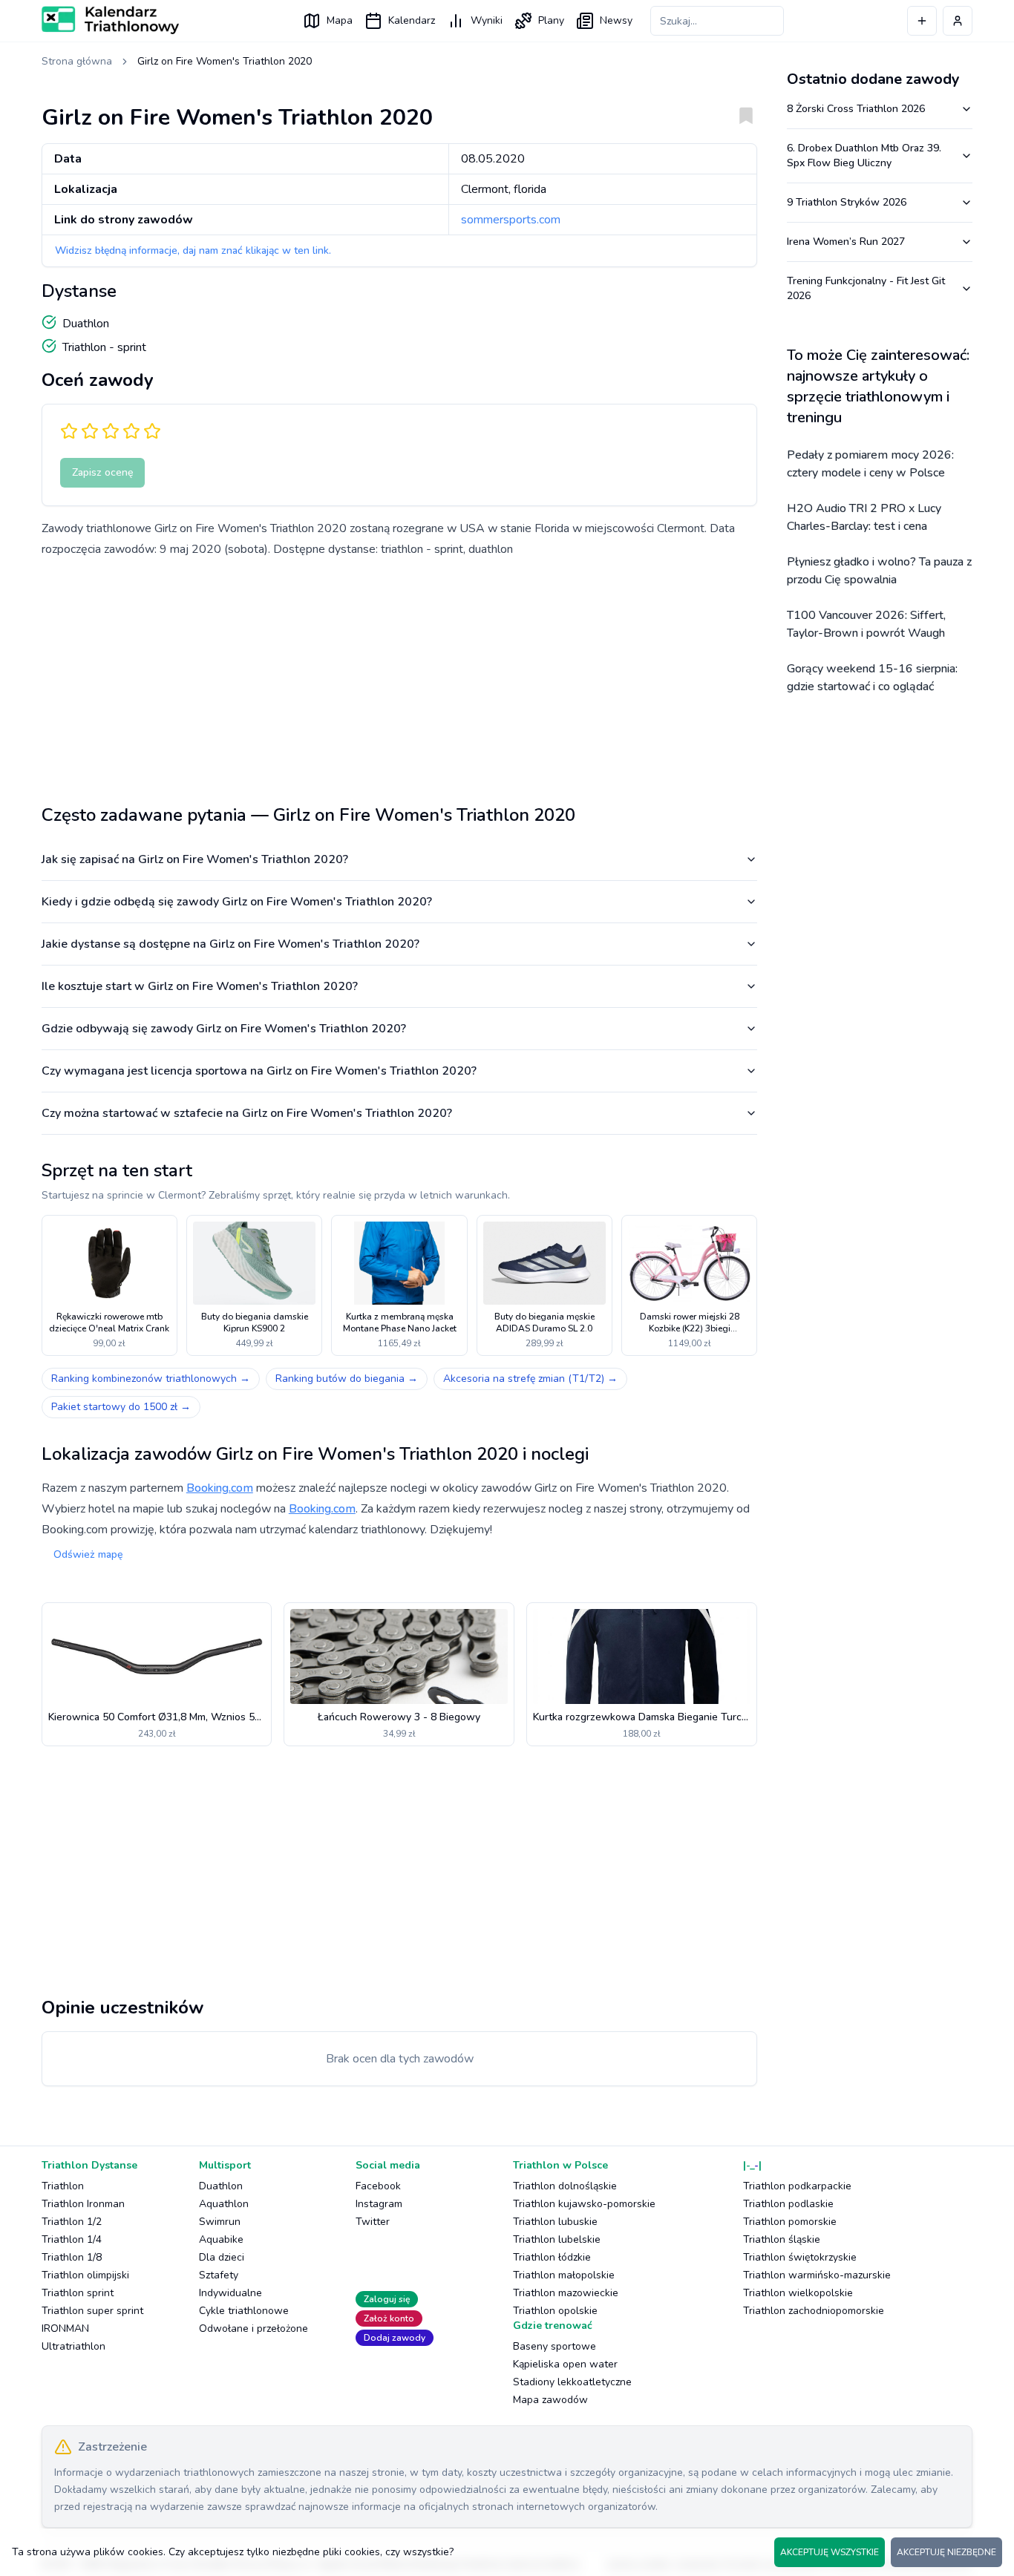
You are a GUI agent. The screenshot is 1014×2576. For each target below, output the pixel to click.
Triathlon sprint (78, 2293)
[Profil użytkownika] (958, 21)
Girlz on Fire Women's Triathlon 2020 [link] (225, 61)
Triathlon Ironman (83, 2204)
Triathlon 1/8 (72, 2257)
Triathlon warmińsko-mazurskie (817, 2275)
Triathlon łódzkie (552, 2257)
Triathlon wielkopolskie (798, 2293)
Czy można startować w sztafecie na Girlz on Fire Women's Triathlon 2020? (247, 1113)
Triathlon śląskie (782, 2239)
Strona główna (77, 61)
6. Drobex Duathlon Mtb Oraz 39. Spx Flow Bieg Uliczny (864, 155)
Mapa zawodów (550, 2400)
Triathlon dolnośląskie (565, 2186)
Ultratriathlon (73, 2346)
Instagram (379, 2204)
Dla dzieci (222, 2257)
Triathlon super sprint (92, 2311)
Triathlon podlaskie (788, 2204)
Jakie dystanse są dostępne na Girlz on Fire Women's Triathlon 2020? (230, 944)
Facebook (378, 2186)
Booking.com (220, 1488)
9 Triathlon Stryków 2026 (847, 202)
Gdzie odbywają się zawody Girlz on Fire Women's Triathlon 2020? (224, 1029)
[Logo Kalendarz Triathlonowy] (110, 20)
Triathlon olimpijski (85, 2275)
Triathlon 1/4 (72, 2239)
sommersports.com (511, 220)
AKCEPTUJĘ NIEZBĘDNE (946, 2552)
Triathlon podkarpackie (797, 2186)
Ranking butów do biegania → (347, 1379)
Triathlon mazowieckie (566, 2293)
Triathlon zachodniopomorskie (814, 2311)
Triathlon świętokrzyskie (800, 2257)
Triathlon (63, 2186)
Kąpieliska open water (565, 2364)
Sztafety (219, 2275)
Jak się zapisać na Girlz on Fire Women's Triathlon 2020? (195, 859)
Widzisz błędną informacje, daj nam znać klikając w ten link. (193, 250)
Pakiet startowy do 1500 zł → (121, 1407)
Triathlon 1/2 (72, 2222)
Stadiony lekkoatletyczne (572, 2382)
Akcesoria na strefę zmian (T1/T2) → (530, 1379)
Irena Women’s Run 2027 (846, 242)
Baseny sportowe (555, 2346)
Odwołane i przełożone (253, 2328)
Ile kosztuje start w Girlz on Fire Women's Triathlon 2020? (200, 986)
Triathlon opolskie (555, 2311)
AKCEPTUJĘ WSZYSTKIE (830, 2552)
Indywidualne (230, 2293)
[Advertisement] (399, 675)
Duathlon (221, 2186)
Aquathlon (224, 2204)
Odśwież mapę (88, 1554)
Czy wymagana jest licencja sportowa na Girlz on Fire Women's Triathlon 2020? (259, 1071)
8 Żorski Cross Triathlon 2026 (856, 109)
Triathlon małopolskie (564, 2275)
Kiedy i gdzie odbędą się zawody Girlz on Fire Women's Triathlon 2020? (237, 902)
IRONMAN (65, 2328)
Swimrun (220, 2222)
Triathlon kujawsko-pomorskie (584, 2204)
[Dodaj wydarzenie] (922, 21)
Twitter (373, 2222)
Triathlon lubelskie (557, 2239)
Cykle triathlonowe (244, 2311)
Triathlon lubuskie (555, 2222)
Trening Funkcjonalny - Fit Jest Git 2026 (866, 288)
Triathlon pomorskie (790, 2222)
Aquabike (221, 2239)
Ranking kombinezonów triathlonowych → (151, 1379)
